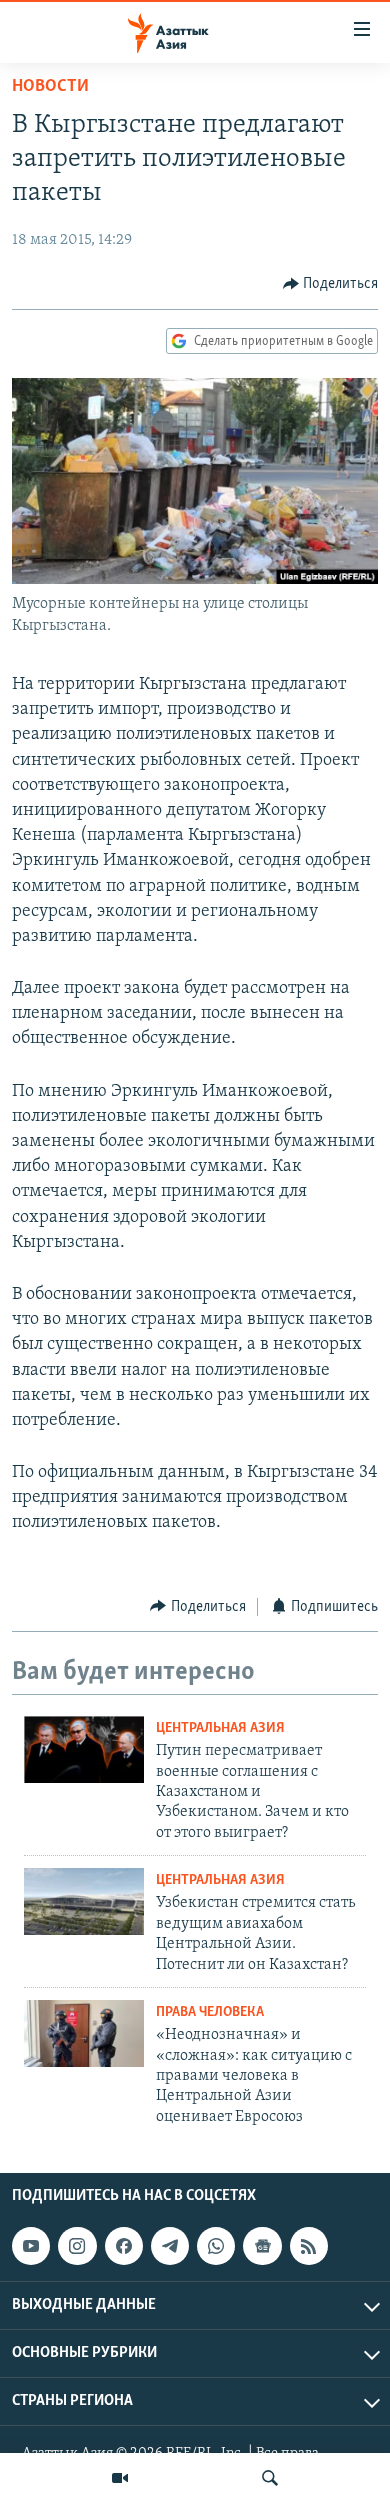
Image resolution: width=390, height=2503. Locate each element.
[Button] (331, 284)
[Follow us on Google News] (262, 2246)
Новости (50, 87)
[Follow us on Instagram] (77, 2246)
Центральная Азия (220, 1728)
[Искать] (270, 2478)
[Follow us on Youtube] (31, 2246)
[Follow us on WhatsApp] (216, 2246)
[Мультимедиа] (120, 2478)
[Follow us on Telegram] (170, 2246)
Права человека (210, 2012)
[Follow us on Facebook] (124, 2246)
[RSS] (309, 2246)
